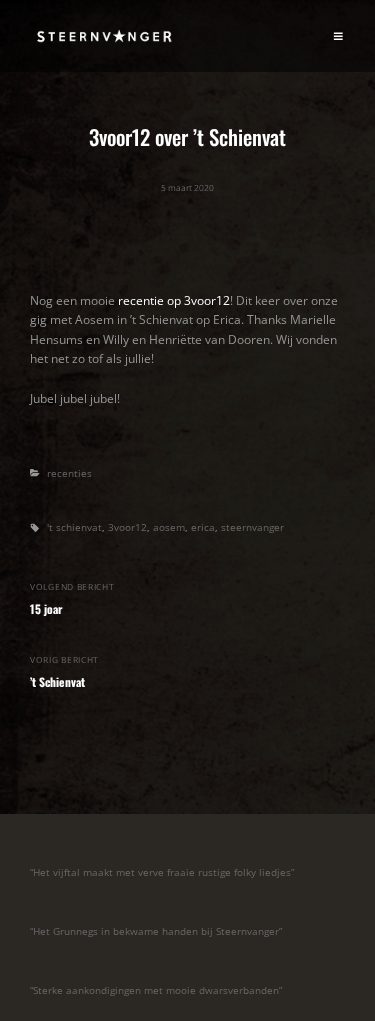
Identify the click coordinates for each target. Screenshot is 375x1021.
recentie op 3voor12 (174, 300)
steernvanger (252, 527)
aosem (169, 527)
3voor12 (127, 527)
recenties (69, 473)
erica (203, 527)
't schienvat (74, 527)
